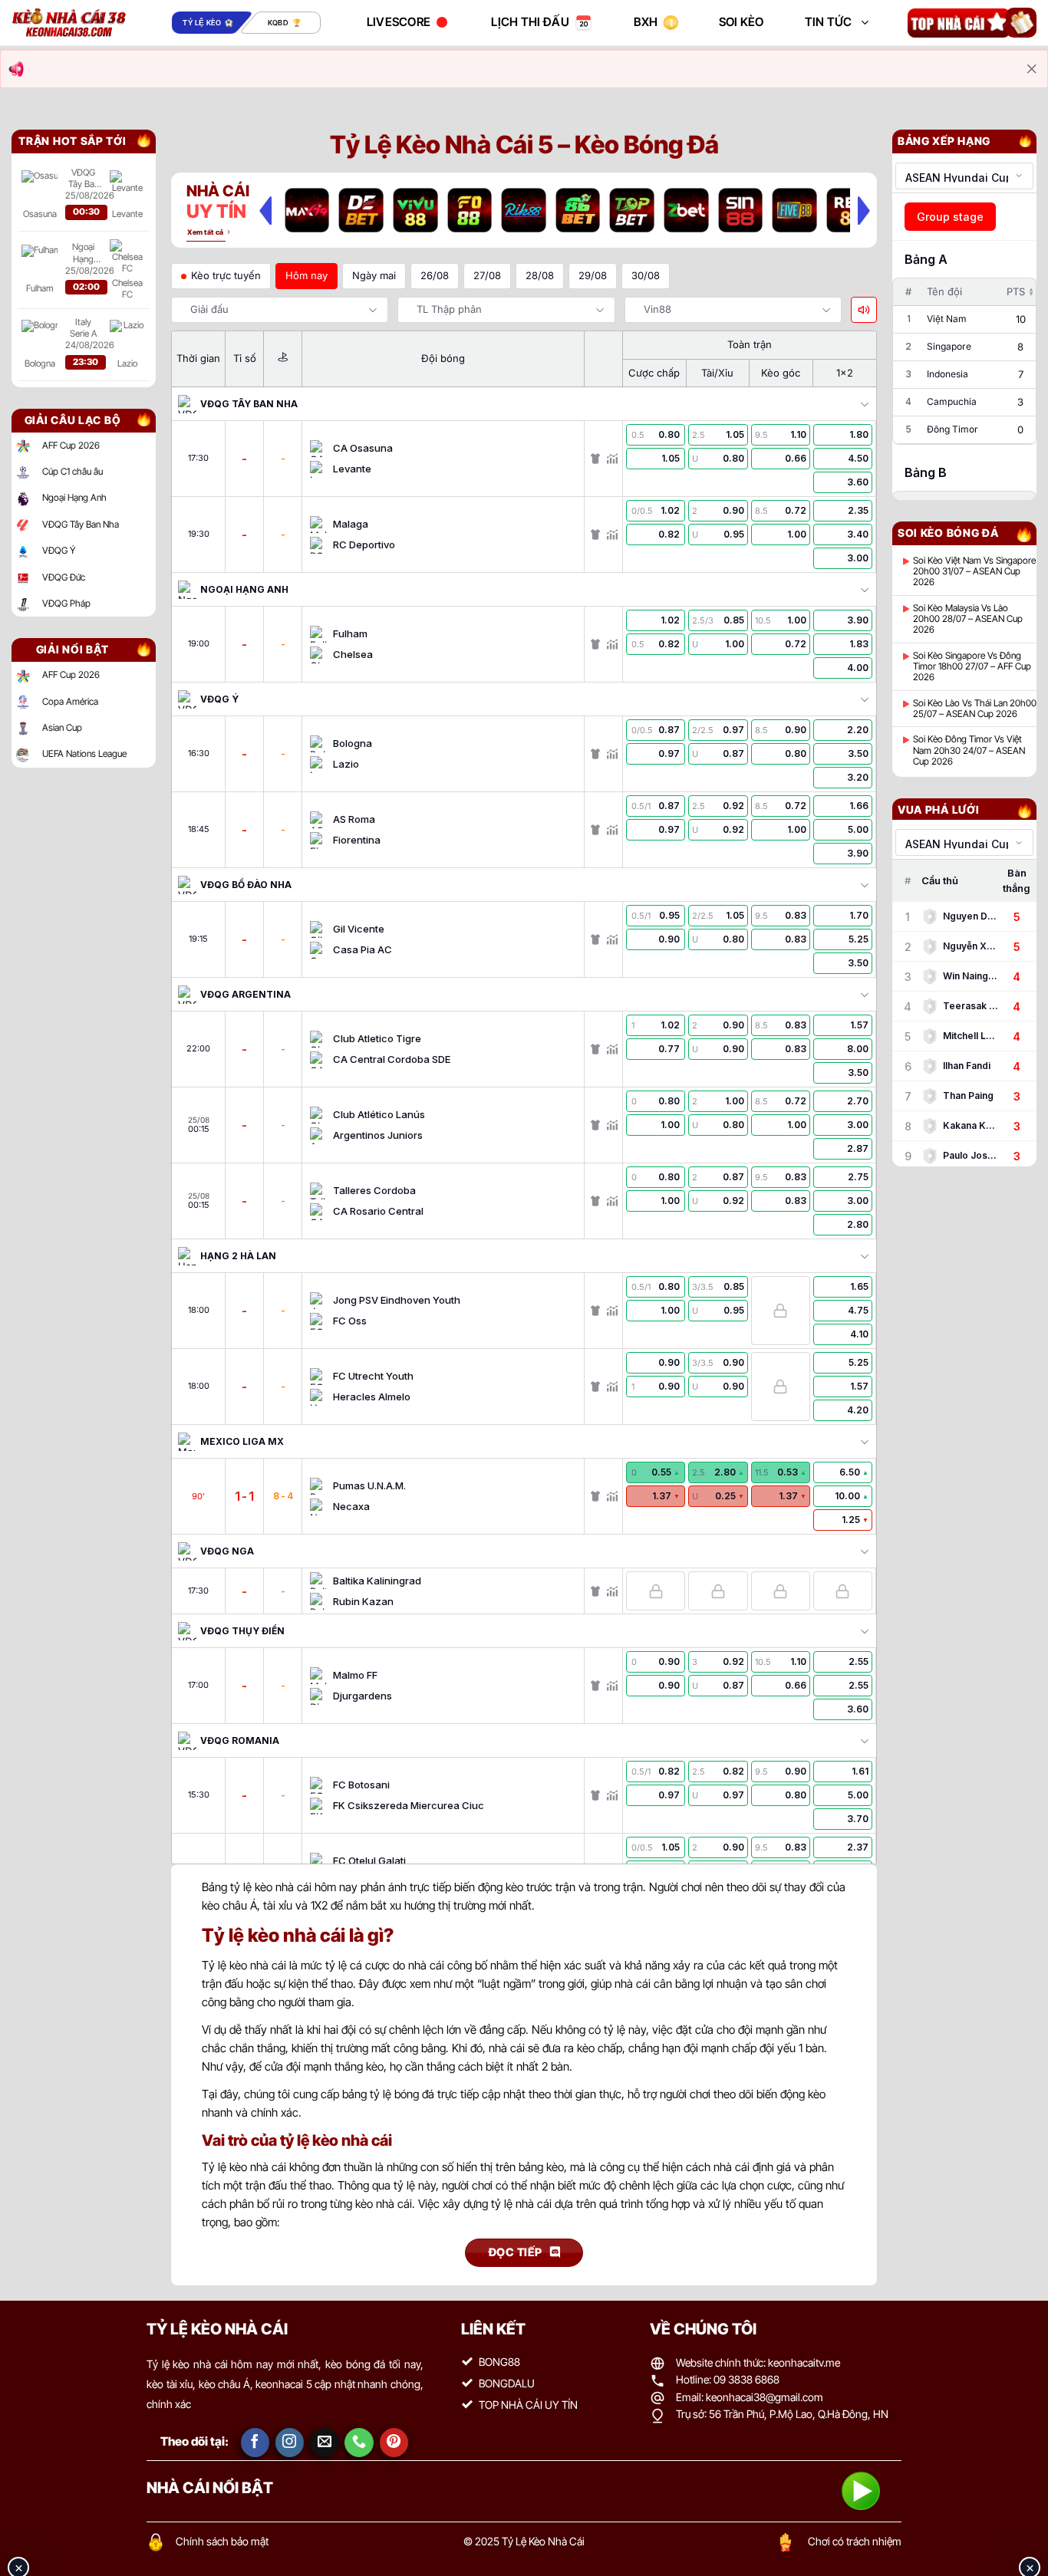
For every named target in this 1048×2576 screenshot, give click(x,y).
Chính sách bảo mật (222, 2541)
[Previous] (265, 210)
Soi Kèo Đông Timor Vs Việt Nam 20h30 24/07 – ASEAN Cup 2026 (969, 750)
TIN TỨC (829, 22)
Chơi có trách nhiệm (855, 2541)
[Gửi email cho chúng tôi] (325, 2443)
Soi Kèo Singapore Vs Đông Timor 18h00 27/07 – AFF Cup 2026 (972, 667)
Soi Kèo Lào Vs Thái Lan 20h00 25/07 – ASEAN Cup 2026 (975, 709)
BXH (646, 22)
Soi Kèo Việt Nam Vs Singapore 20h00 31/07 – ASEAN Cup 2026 (974, 572)
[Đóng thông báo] (1032, 69)
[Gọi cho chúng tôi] (359, 2443)
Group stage (950, 217)
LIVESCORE (399, 22)
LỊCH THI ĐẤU (530, 22)
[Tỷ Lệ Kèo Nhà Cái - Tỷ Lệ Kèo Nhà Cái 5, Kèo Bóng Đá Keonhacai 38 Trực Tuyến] (69, 23)
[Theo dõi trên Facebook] (255, 2443)
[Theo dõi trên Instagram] (290, 2443)
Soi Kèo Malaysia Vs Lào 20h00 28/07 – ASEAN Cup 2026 (968, 619)
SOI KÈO (742, 22)
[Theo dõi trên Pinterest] (394, 2443)
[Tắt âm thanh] (864, 310)
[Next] (864, 210)
